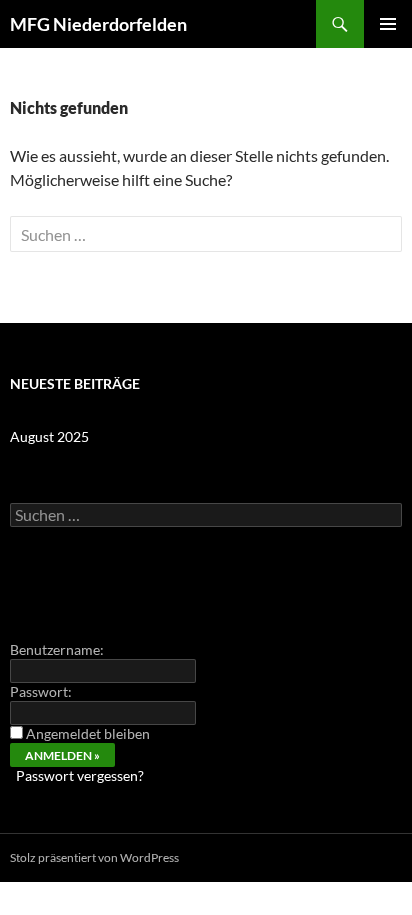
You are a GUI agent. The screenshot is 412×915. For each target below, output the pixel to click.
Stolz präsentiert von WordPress (94, 857)
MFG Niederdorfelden (98, 24)
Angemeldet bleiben (88, 733)
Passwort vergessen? (80, 775)
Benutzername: (57, 649)
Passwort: (41, 691)
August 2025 (49, 436)
